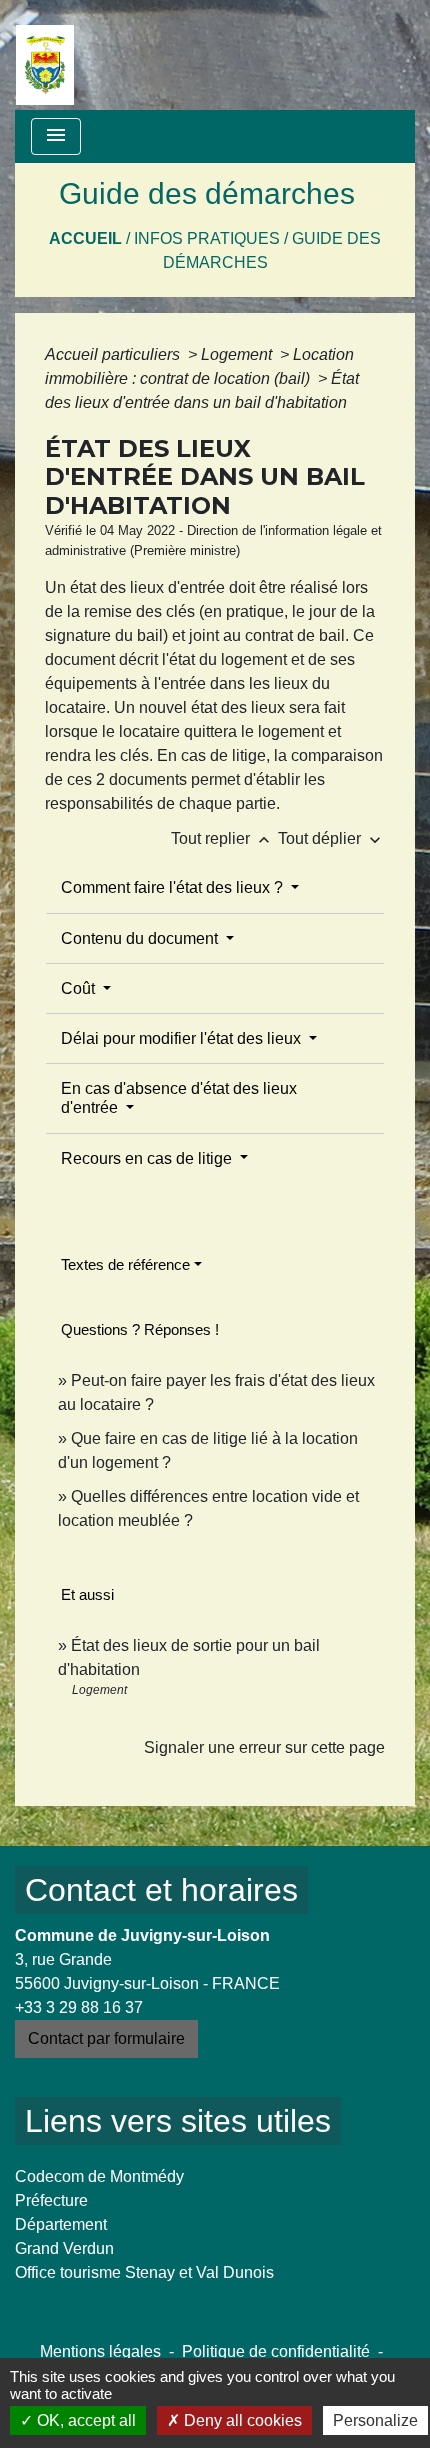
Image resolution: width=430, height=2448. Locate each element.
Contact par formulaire (106, 2038)
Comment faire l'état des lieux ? (174, 887)
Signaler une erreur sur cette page (264, 1747)
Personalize (375, 2420)
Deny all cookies (241, 2420)
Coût (80, 988)
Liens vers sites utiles (178, 2121)
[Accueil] (45, 55)
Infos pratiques (207, 238)
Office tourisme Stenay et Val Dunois (144, 2272)
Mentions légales (100, 2351)
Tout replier (222, 838)
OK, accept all (84, 2420)
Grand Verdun (64, 2248)
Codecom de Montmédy (99, 2176)
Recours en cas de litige (148, 1158)
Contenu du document (141, 938)
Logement (238, 354)
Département (61, 2224)
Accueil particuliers (114, 354)
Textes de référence (125, 1264)
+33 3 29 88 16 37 (79, 2007)
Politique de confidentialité (276, 2351)
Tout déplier (331, 838)
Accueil (85, 238)
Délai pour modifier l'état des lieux (183, 1038)
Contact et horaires (161, 1890)
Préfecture (51, 2200)
